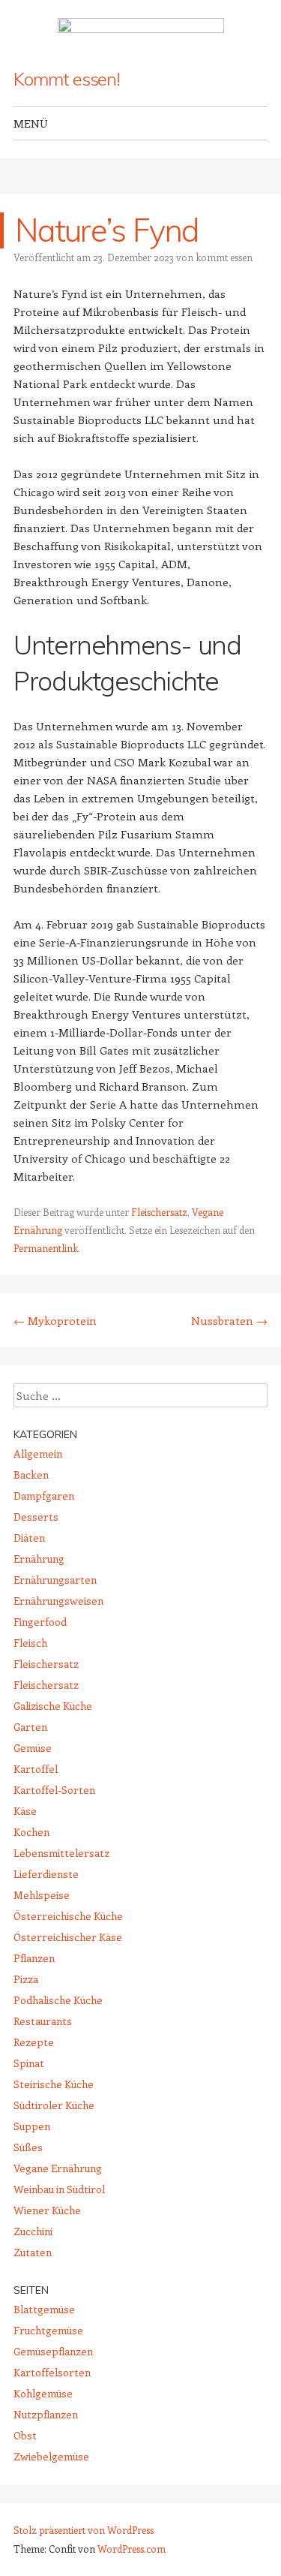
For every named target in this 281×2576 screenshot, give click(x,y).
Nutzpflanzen (46, 2414)
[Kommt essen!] (141, 35)
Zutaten (33, 2252)
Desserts (36, 1517)
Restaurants (43, 2021)
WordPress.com (132, 2549)
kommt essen (224, 257)
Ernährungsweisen (58, 1601)
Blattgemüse (44, 2309)
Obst (25, 2435)
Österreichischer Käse (68, 1937)
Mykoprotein (55, 1320)
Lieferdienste (46, 1874)
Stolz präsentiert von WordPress (84, 2530)
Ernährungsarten (55, 1580)
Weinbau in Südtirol (59, 2189)
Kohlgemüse (43, 2393)
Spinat (29, 2063)
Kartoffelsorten (52, 2372)
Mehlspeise (42, 1895)
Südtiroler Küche (54, 2105)
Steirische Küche (54, 2084)
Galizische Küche (53, 1706)
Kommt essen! (67, 79)
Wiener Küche (47, 2210)
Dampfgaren (44, 1496)
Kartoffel (36, 1769)
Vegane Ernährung (58, 2168)
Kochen (31, 1832)
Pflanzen (34, 1958)
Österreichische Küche (68, 1916)
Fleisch (30, 1643)
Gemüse (33, 1748)
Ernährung (39, 1559)
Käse (25, 1811)
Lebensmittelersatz (61, 1853)
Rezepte (34, 2042)
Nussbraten (229, 1320)
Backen (31, 1475)
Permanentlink (46, 1248)
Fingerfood (40, 1622)
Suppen (32, 2126)
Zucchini (33, 2231)
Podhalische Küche (58, 2000)
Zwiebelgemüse (51, 2456)
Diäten (29, 1538)
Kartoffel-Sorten (54, 1790)
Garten (30, 1727)
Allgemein (38, 1454)
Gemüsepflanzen (53, 2351)
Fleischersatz (159, 1212)
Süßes (28, 2147)
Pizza (26, 1979)
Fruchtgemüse (48, 2330)
